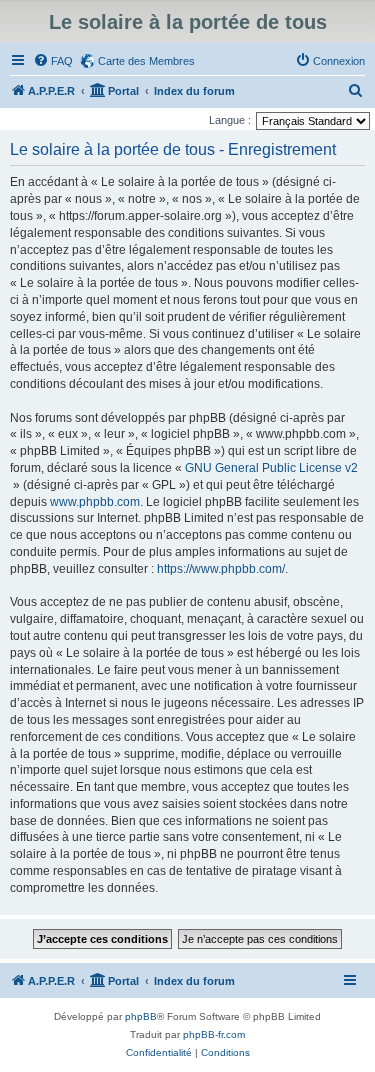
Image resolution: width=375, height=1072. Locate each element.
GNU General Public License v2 (271, 468)
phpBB (141, 1016)
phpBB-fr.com (214, 1034)
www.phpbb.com (95, 502)
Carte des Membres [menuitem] (146, 61)
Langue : (230, 120)
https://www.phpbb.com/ (221, 569)
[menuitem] (53, 61)
